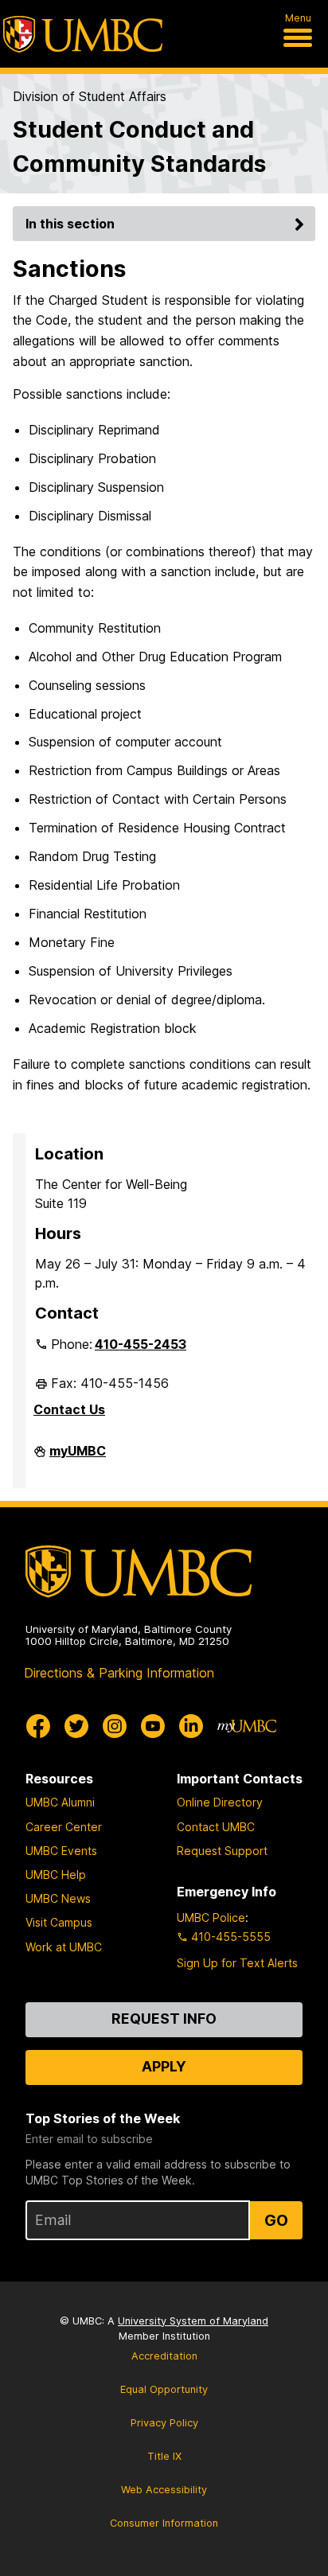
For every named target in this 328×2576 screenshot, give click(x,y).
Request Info (164, 2019)
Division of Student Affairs (90, 96)
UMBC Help (56, 1875)
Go (276, 2220)
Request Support (222, 1851)
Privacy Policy (164, 2423)
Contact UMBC (216, 1827)
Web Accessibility (164, 2490)
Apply (164, 2066)
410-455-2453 (141, 1344)
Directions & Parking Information (119, 1673)
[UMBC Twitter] (76, 1726)
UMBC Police (211, 1917)
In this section (70, 224)
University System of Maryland (193, 2321)
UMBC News (58, 1898)
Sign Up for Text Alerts (237, 1963)
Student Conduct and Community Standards (139, 146)
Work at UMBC (64, 1947)
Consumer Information (164, 2523)
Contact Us (69, 1409)
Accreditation (164, 2356)
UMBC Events (61, 1851)
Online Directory (220, 1802)
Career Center (64, 1827)
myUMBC (78, 1457)
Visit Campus (59, 1922)
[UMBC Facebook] (38, 1726)
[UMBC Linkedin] (191, 1726)
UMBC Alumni (60, 1802)
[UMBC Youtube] (153, 1726)
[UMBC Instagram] (115, 1726)
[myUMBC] (247, 1726)
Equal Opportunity (164, 2389)
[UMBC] (83, 34)
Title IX (164, 2456)
